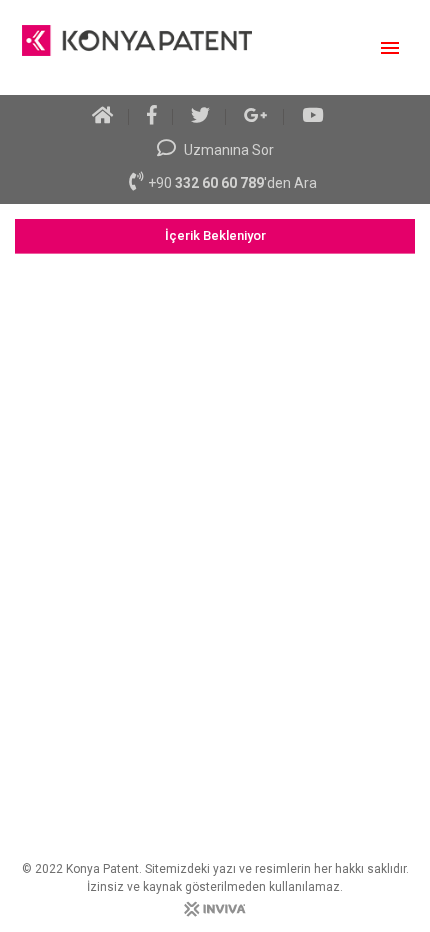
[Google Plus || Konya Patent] (256, 117)
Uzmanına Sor (227, 150)
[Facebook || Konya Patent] (152, 117)
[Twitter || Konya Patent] (201, 117)
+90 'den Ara (232, 183)
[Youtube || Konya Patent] (312, 117)
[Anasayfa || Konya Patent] (110, 117)
